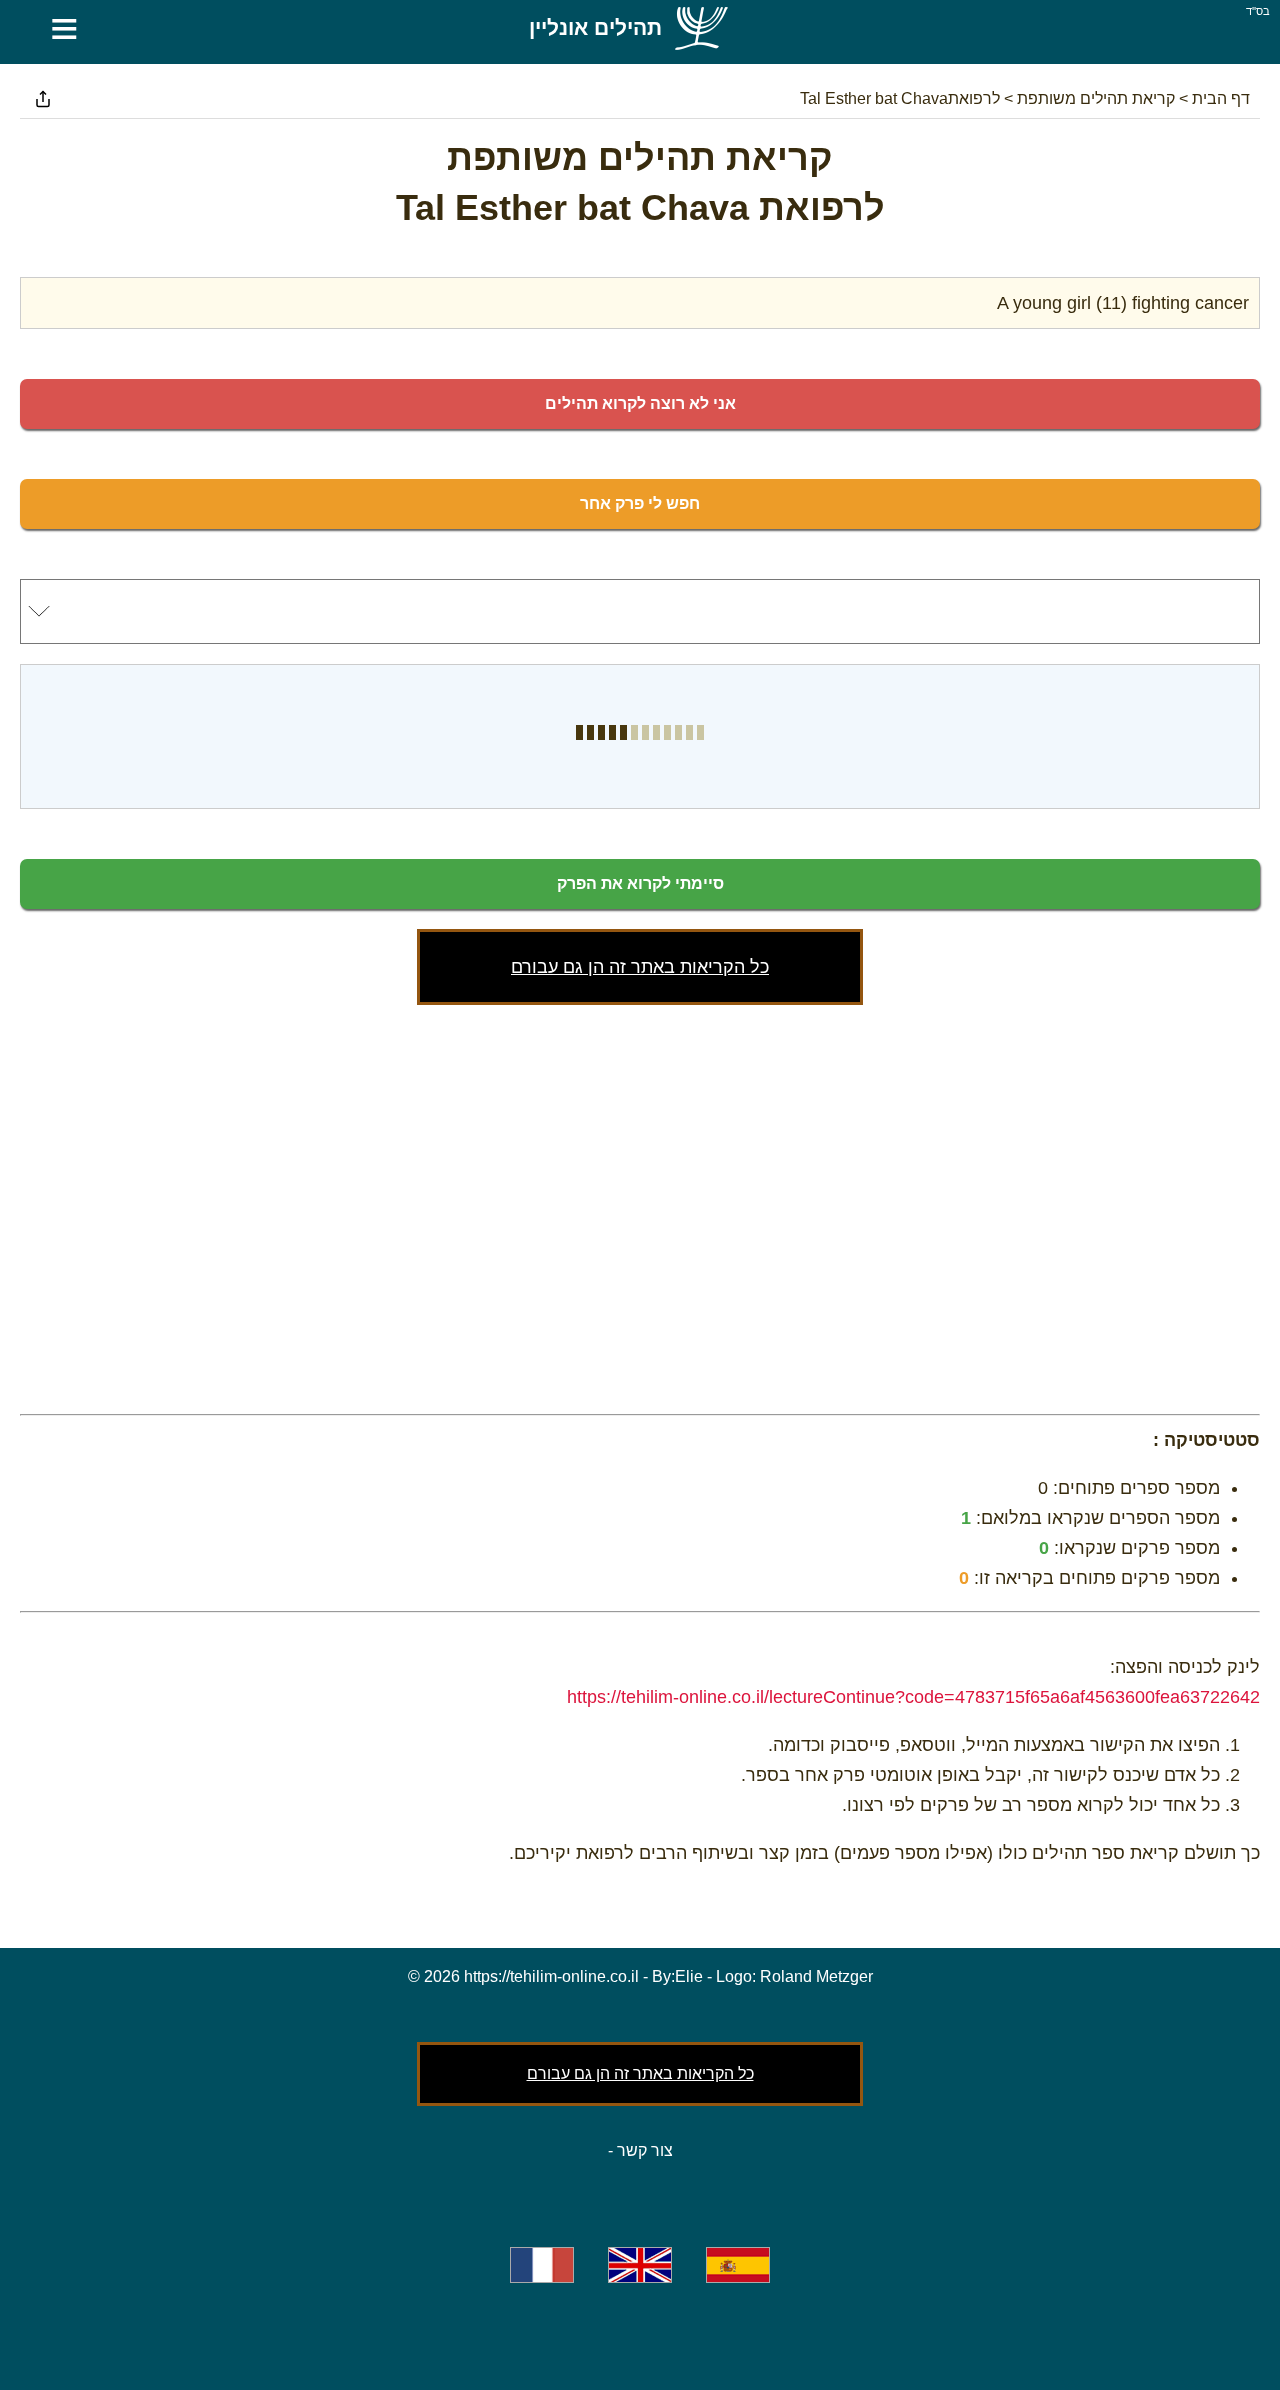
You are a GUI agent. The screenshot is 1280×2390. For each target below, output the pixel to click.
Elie (689, 1976)
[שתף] (43, 99)
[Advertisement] (640, 1205)
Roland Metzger (816, 1976)
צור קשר (645, 2150)
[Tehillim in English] (640, 2265)
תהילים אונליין (595, 27)
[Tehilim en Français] (542, 2265)
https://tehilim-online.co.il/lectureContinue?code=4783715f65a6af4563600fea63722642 (913, 1697)
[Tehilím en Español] (738, 2265)
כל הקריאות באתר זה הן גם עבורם (640, 967)
